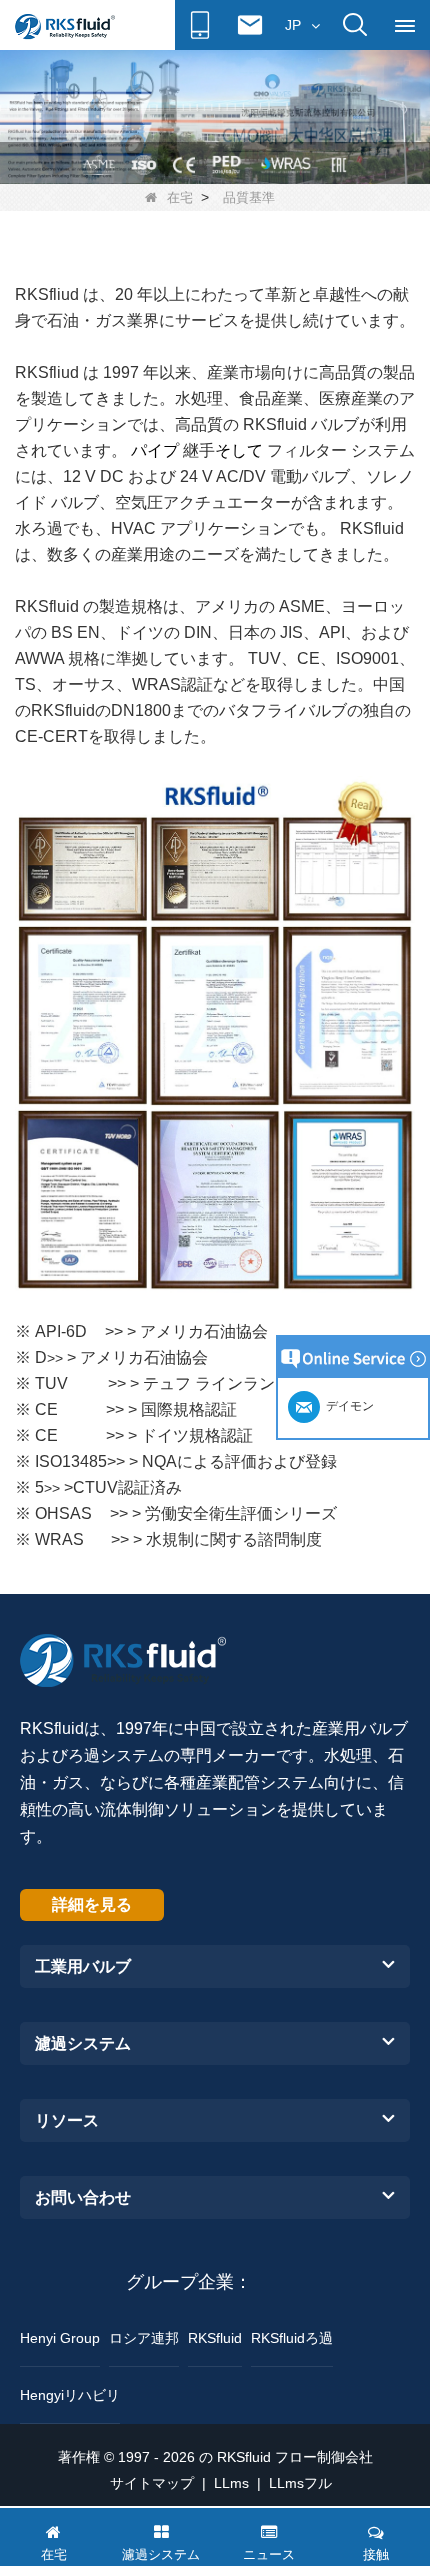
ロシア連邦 (144, 2338)
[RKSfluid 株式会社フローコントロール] (65, 26)
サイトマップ (152, 2483)
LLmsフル (300, 2483)
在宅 (180, 197)
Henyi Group (60, 2338)
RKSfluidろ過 (292, 2338)
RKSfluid (215, 2338)
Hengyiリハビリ (70, 2395)
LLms (231, 2483)
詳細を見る (92, 1904)
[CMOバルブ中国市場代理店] (215, 116)
